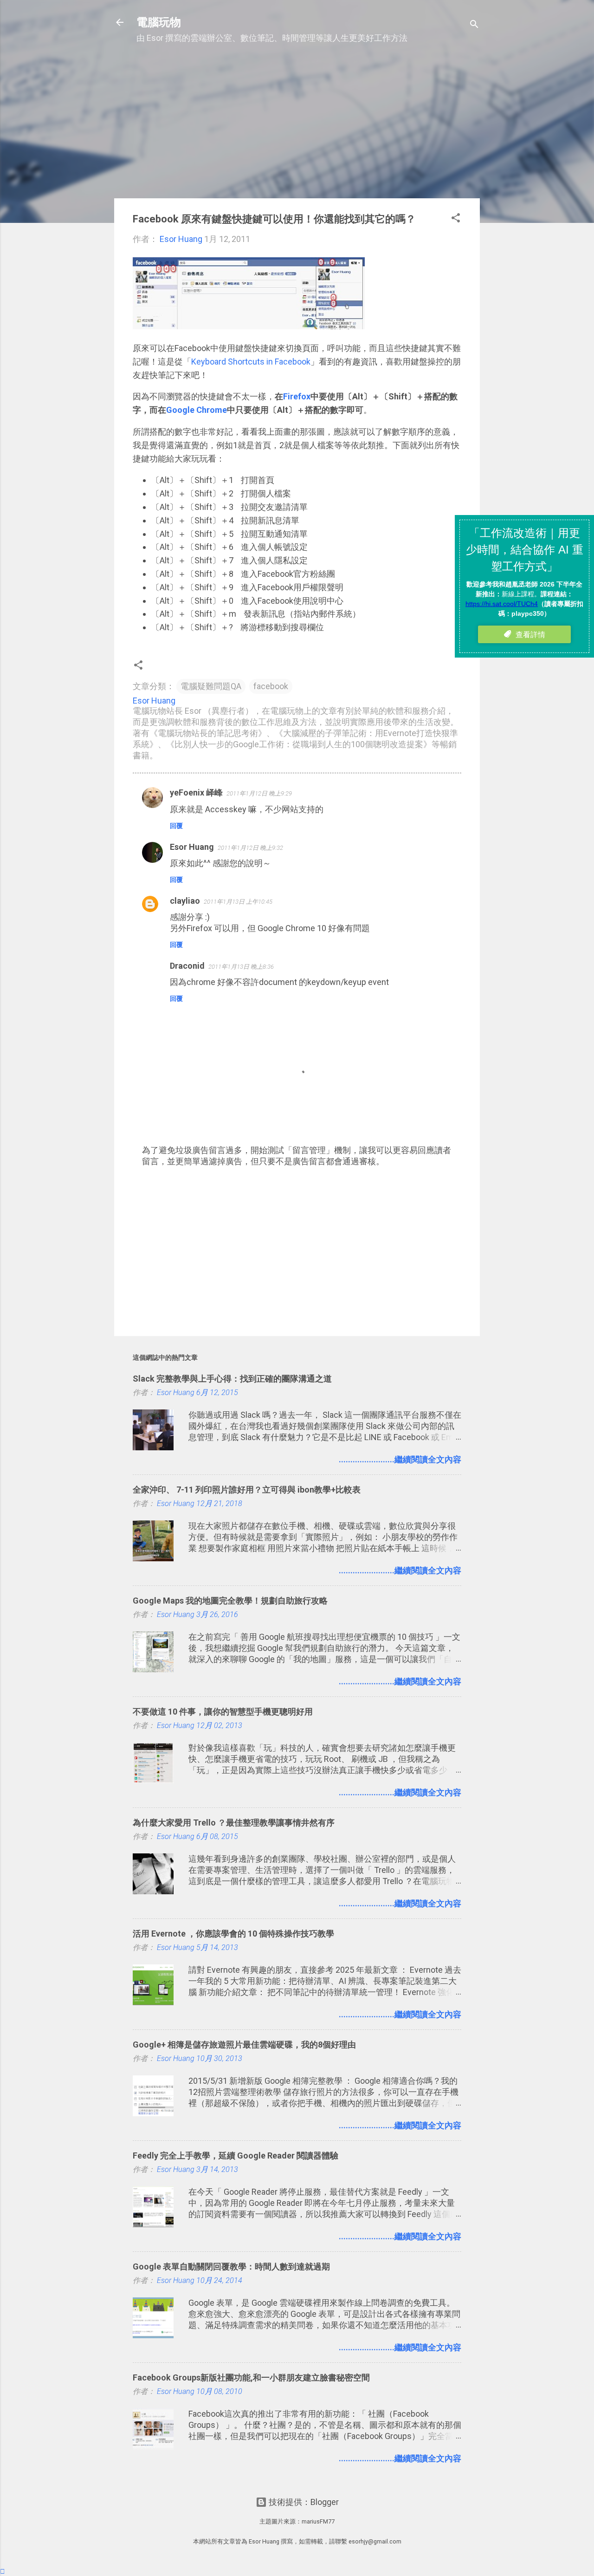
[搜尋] (474, 25)
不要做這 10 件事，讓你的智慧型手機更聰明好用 (223, 1712)
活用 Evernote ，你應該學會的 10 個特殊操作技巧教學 (233, 1934)
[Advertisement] (297, 126)
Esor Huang (192, 847)
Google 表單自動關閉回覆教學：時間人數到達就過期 (231, 2266)
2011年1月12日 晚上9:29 (259, 793)
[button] (456, 219)
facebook (271, 686)
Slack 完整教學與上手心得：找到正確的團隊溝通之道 (232, 1379)
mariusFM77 (318, 2521)
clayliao (185, 901)
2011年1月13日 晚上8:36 (241, 967)
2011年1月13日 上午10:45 (238, 902)
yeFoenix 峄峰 (196, 792)
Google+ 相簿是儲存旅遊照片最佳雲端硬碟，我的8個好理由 (244, 2044)
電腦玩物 (159, 22)
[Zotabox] (3, 2571)
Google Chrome (197, 410)
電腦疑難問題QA (211, 686)
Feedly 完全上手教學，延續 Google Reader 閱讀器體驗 (236, 2155)
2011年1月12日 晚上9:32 (250, 848)
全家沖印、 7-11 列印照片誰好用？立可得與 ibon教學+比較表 (247, 1490)
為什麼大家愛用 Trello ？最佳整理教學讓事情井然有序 (234, 1823)
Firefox (297, 396)
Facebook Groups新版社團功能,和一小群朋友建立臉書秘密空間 (251, 2377)
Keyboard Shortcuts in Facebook (251, 362)
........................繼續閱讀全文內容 (400, 1459)
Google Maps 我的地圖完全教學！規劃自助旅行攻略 (230, 1601)
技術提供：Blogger (303, 2502)
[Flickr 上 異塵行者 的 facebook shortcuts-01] (249, 326)
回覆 (176, 826)
